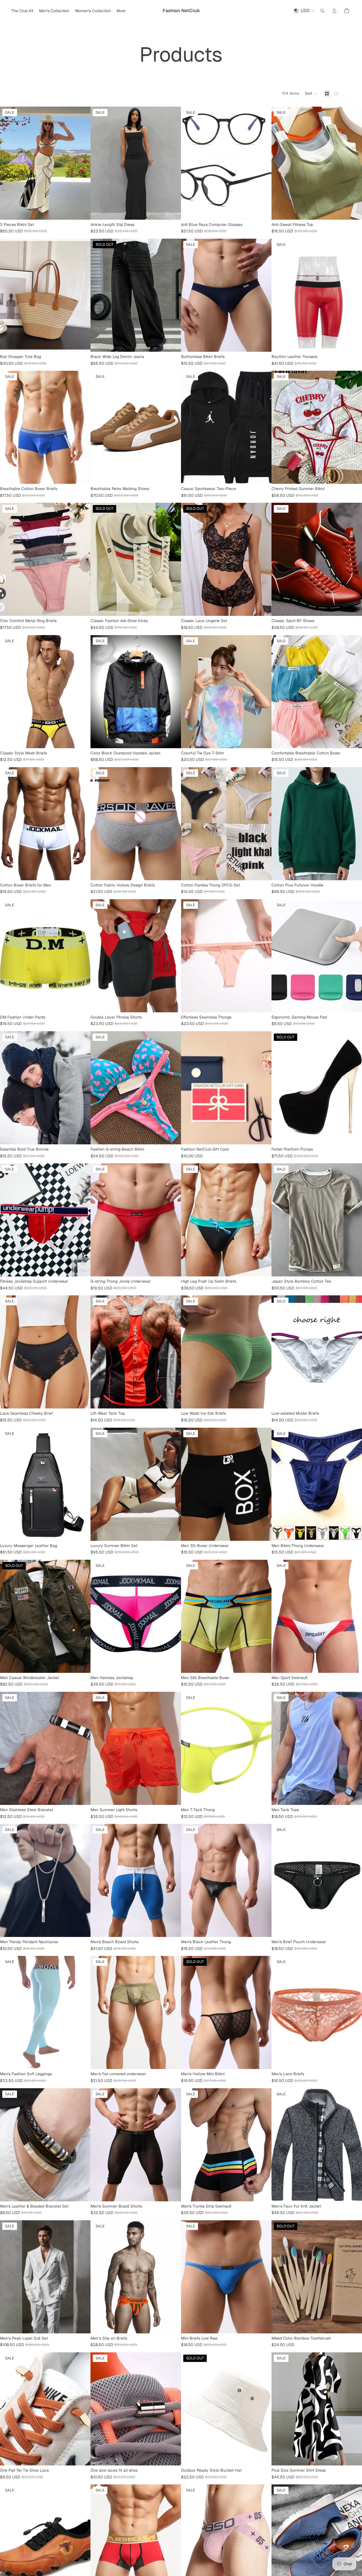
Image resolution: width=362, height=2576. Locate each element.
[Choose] (82, 211)
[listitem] (121, 11)
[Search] (322, 11)
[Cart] (347, 11)
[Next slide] (82, 163)
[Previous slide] (8, 163)
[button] (311, 94)
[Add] (263, 1400)
